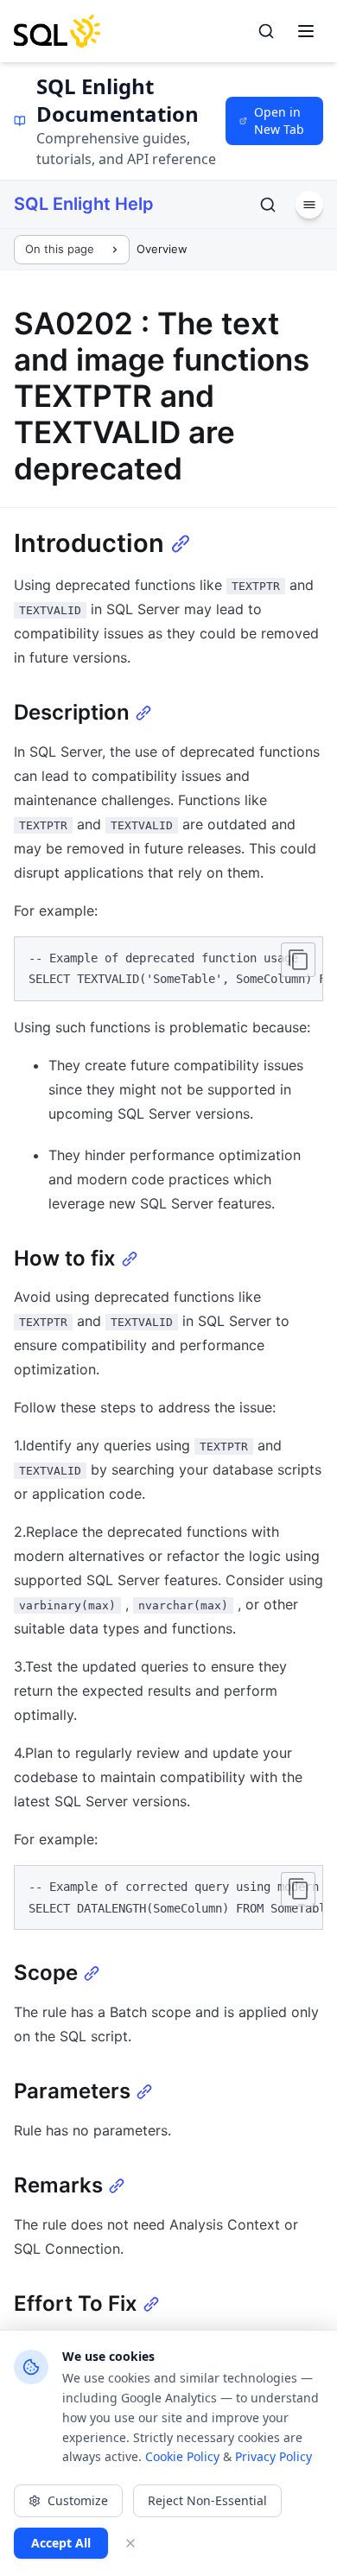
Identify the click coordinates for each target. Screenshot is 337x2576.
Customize (78, 2500)
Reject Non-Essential (207, 2500)
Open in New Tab (279, 121)
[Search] (266, 31)
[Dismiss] (130, 2543)
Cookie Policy (182, 2456)
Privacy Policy (273, 2456)
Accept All (61, 2543)
